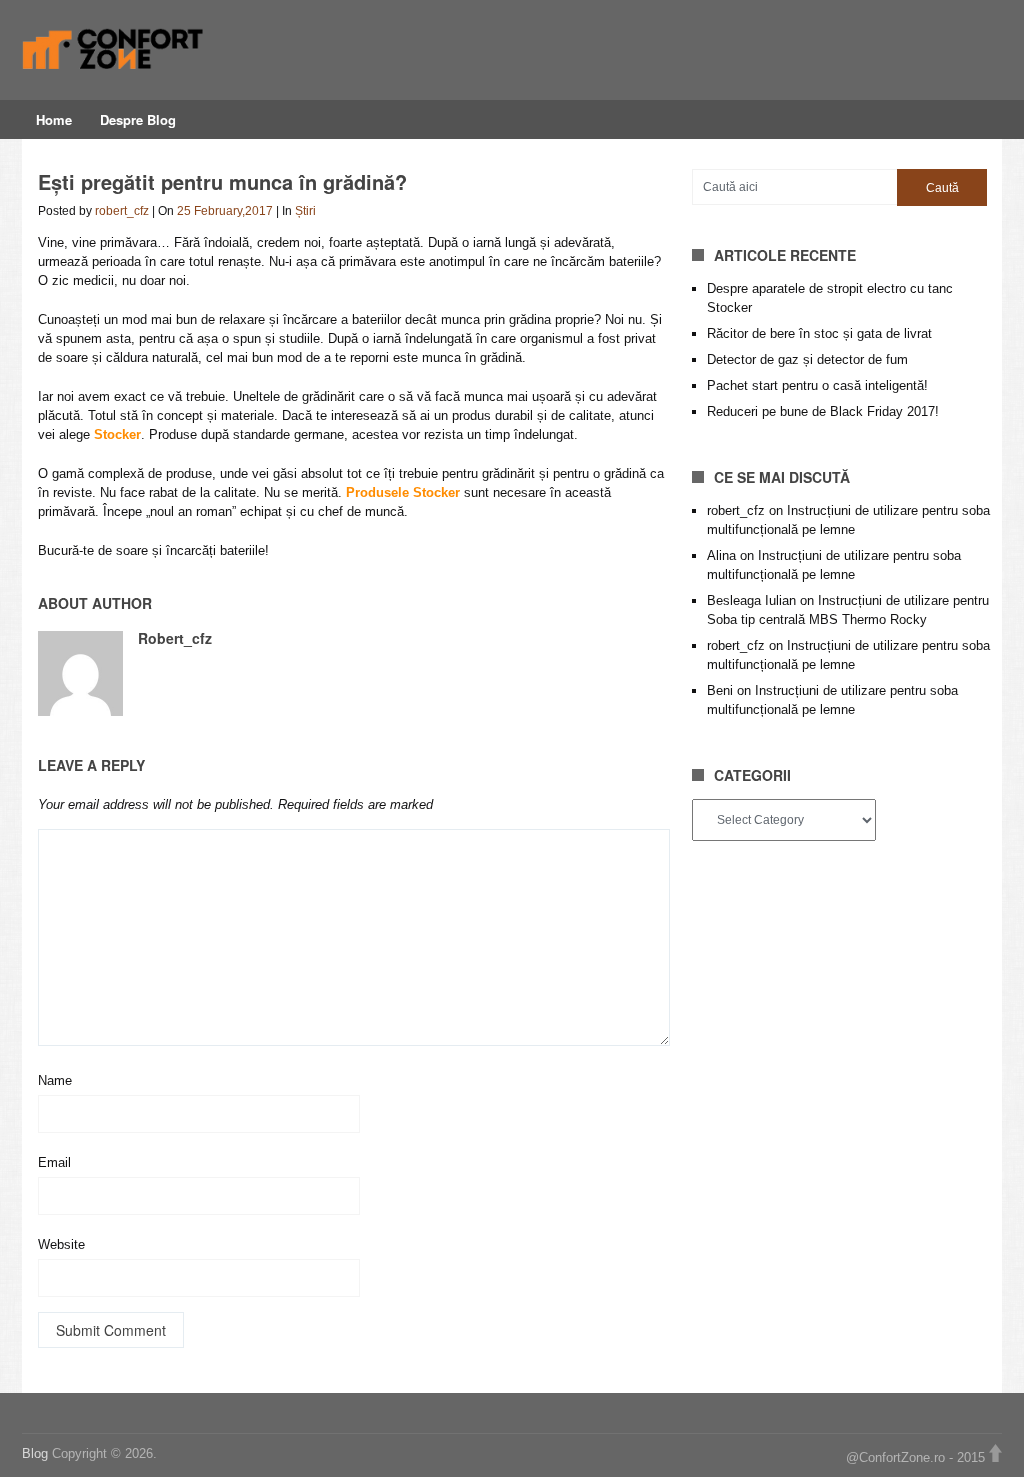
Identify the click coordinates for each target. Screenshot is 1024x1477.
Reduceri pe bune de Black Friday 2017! (823, 411)
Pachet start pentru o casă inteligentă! (817, 385)
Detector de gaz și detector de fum (807, 359)
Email (54, 1162)
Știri (305, 211)
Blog (37, 1453)
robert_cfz (122, 211)
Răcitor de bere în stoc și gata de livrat (819, 333)
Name (55, 1080)
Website (61, 1244)
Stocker (117, 434)
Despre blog (138, 119)
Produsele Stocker (403, 492)
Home (54, 119)
